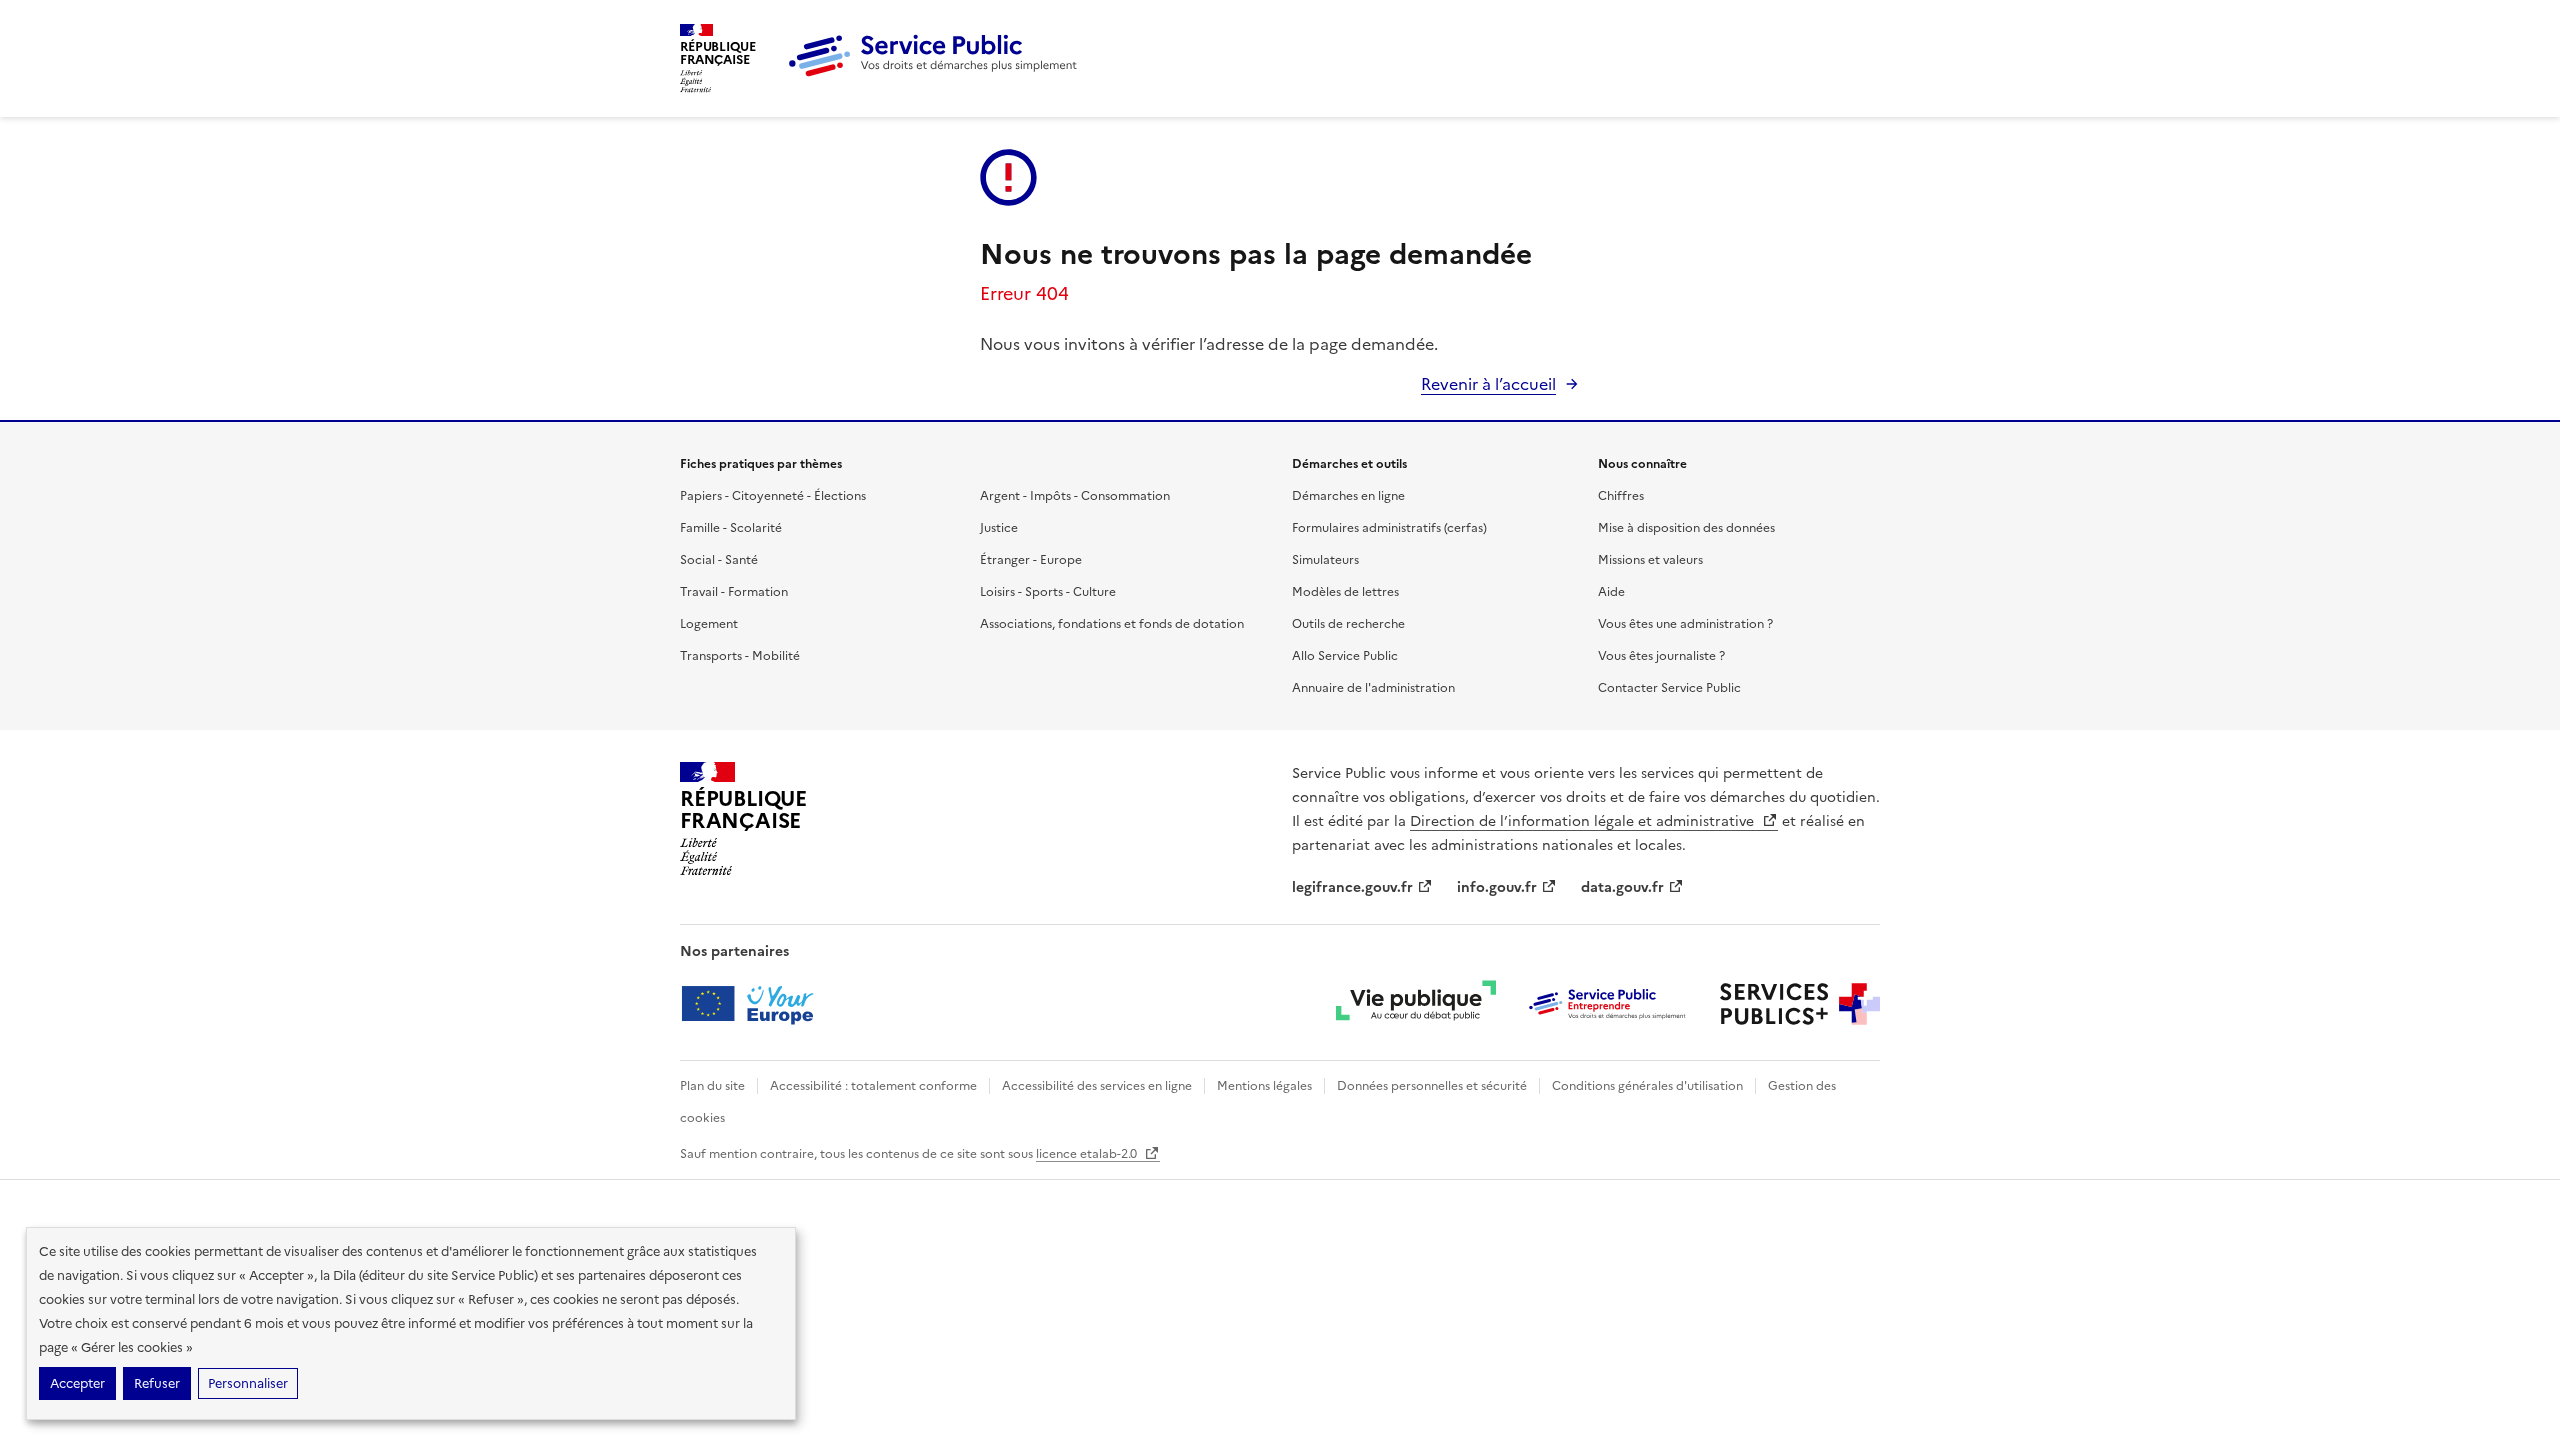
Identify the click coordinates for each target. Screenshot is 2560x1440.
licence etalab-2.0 (1088, 1154)
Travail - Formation (734, 592)
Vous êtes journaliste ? (1661, 656)
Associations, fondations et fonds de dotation (1112, 624)
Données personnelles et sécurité (1432, 1086)
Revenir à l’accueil (1488, 384)
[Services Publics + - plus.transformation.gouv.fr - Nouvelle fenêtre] (1800, 1004)
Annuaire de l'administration (1373, 688)
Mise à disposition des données (1686, 528)
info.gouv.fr (1497, 887)
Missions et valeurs (1650, 560)
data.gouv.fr (1622, 887)
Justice (999, 528)
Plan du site (712, 1086)
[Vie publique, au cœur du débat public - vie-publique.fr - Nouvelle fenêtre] (1416, 1004)
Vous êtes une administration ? (1685, 624)
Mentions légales (1264, 1086)
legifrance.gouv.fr (1352, 887)
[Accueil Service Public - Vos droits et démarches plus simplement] (938, 73)
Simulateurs (1325, 560)
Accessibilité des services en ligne (1097, 1086)
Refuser (157, 1383)
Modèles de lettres (1345, 592)
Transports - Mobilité (740, 656)
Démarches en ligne (1348, 496)
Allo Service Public (1345, 656)
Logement (709, 624)
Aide (1611, 592)
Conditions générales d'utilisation (1647, 1086)
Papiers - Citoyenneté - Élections (773, 496)
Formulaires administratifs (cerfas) (1389, 528)
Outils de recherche (1348, 624)
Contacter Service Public (1669, 688)
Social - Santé (719, 560)
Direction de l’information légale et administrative (1584, 821)
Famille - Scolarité (731, 528)
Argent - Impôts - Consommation (1075, 496)
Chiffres (1621, 496)
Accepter (77, 1383)
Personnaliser (248, 1383)
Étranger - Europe (1031, 560)
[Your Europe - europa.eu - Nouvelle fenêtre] (754, 1004)
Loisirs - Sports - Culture (1048, 592)
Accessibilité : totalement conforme (873, 1086)
